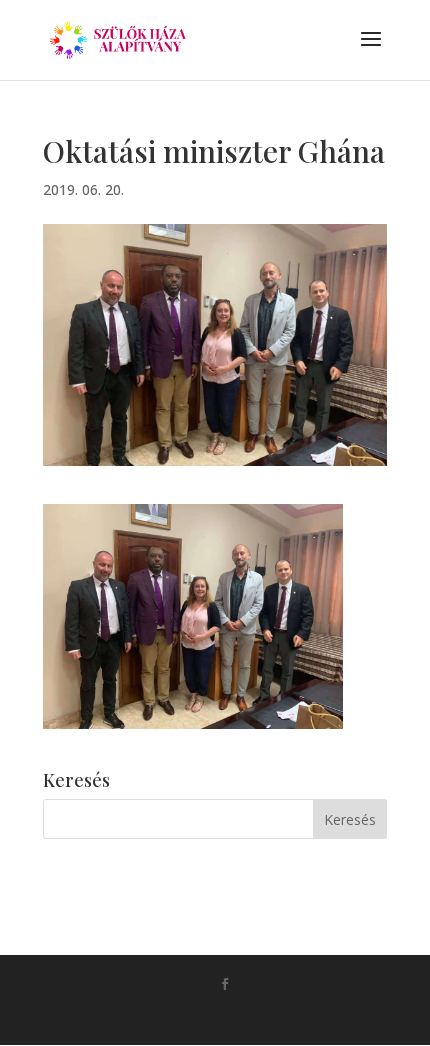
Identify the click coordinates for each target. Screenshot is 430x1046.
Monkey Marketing (243, 1016)
